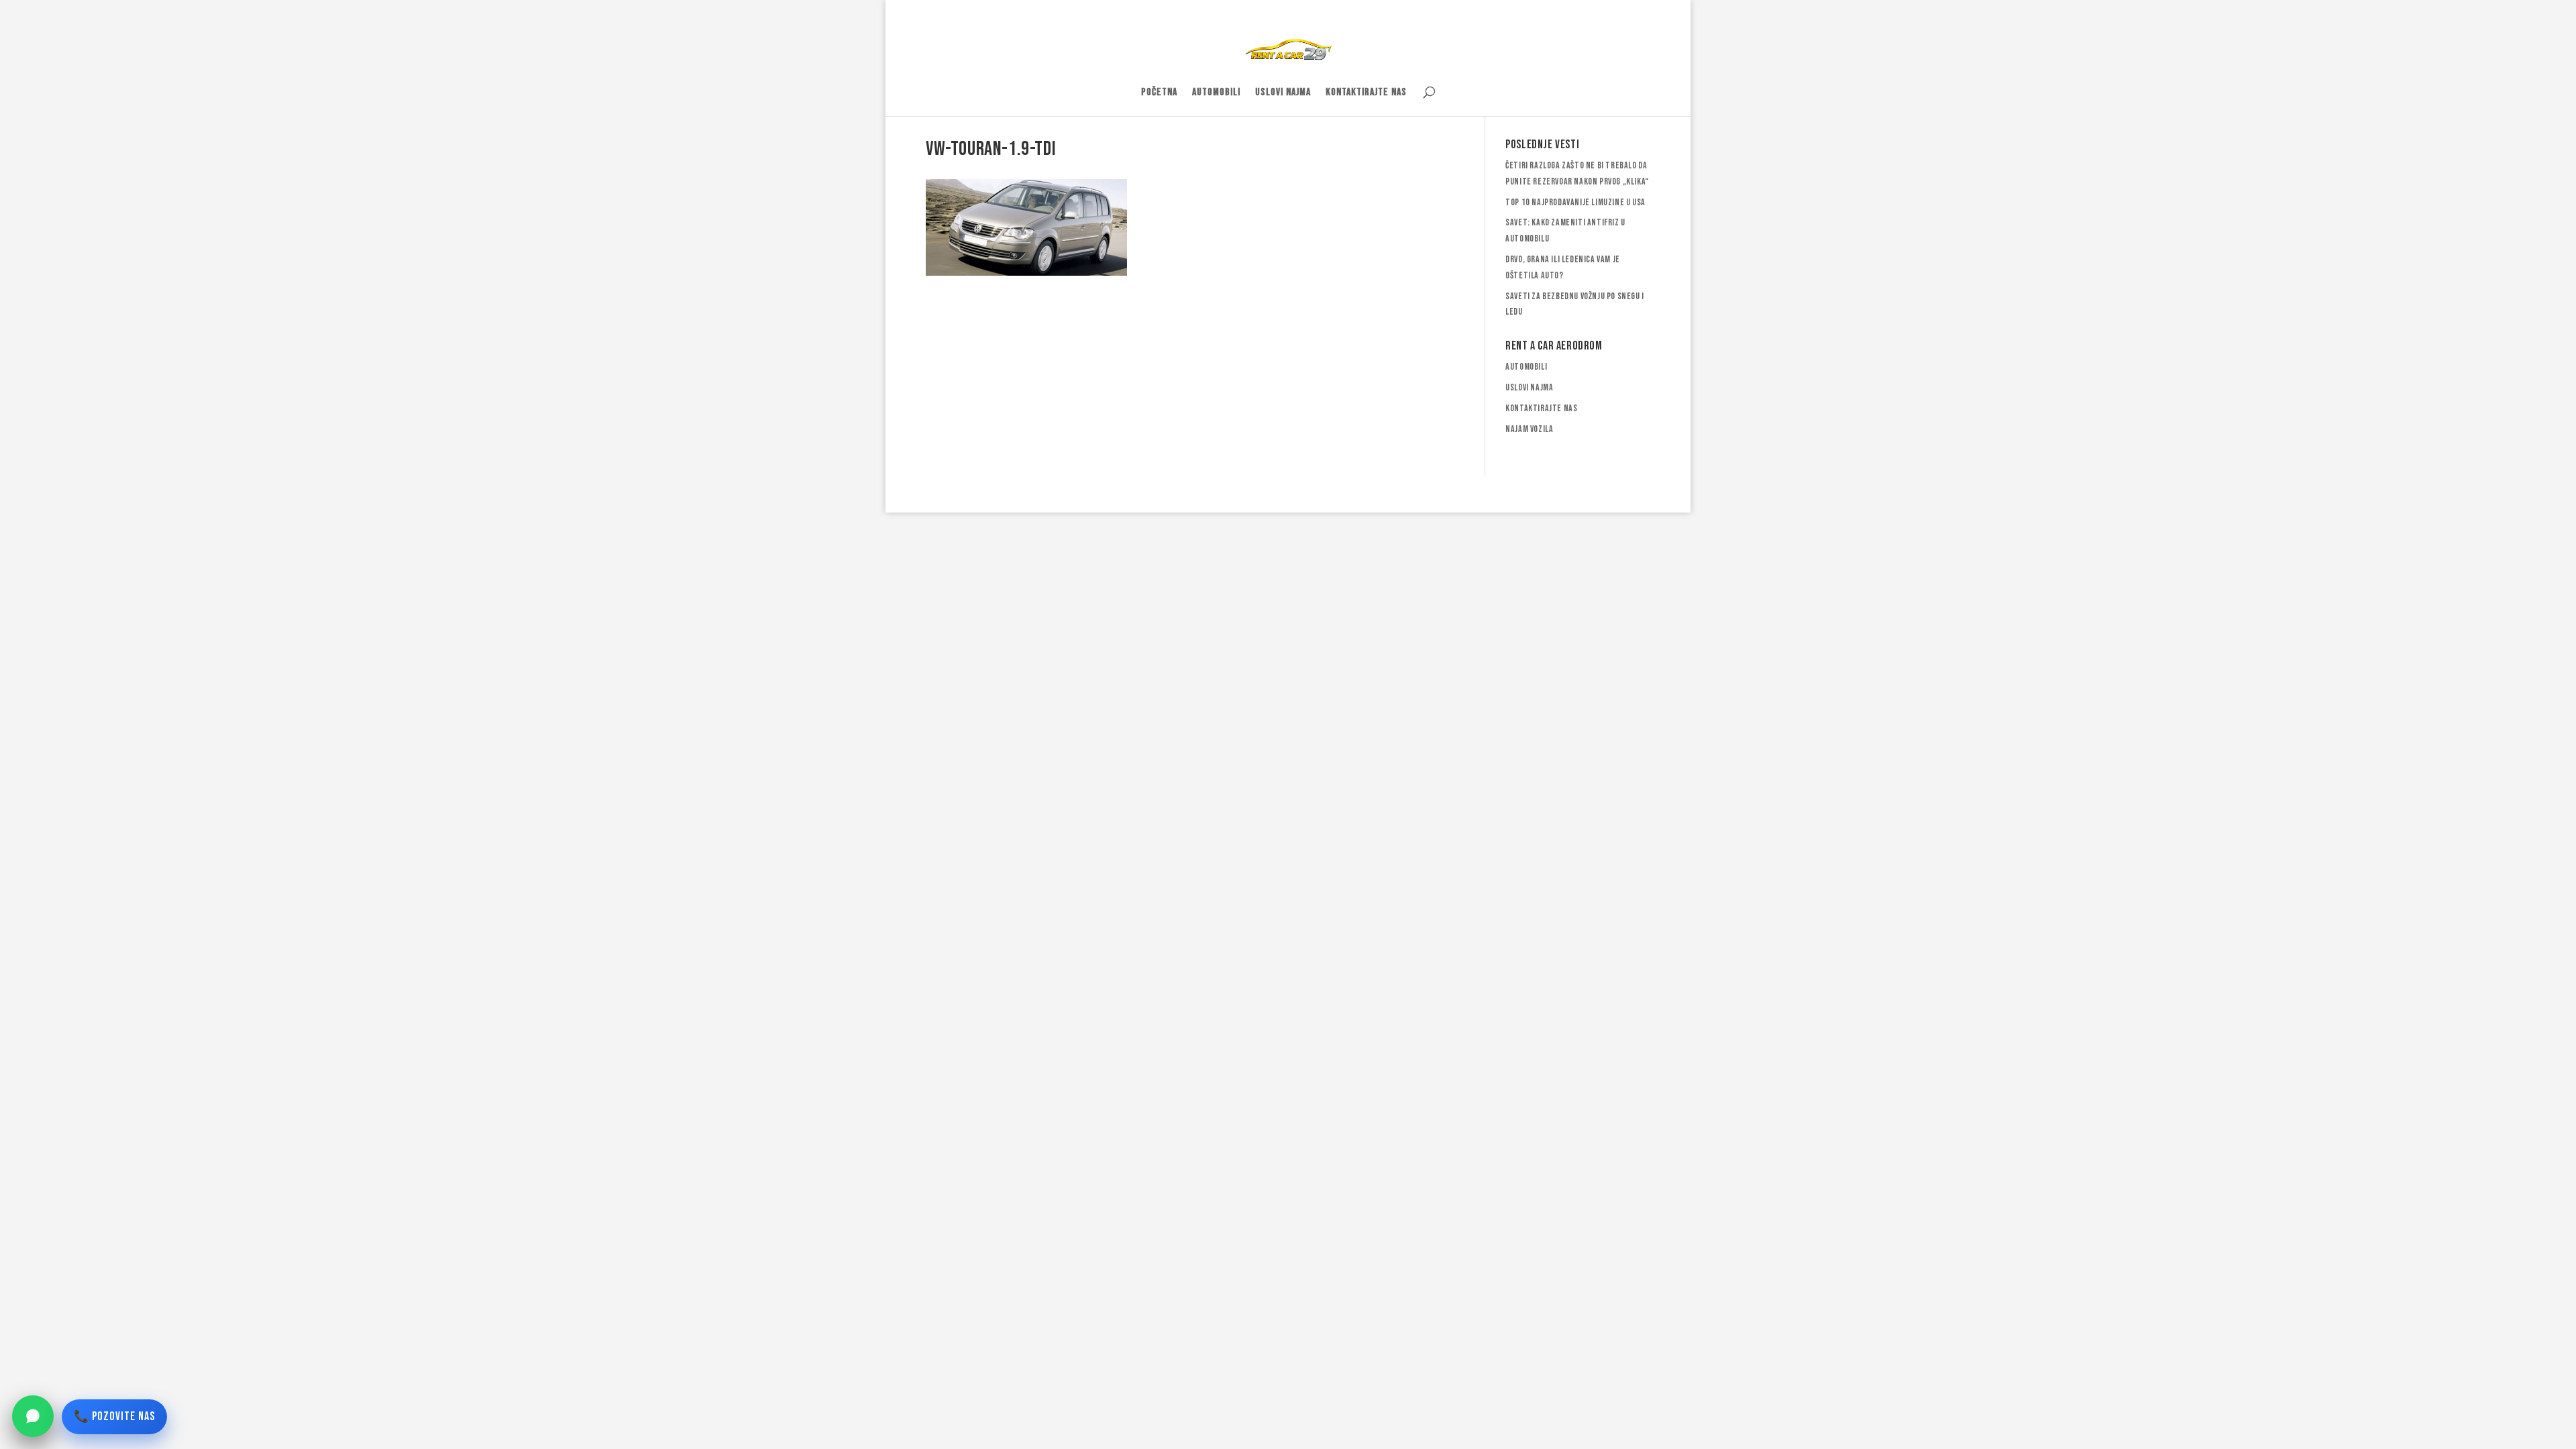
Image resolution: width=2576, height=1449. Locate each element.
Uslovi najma (1283, 93)
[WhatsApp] (33, 1416)
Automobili (1216, 93)
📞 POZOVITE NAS (114, 1416)
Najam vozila (1529, 429)
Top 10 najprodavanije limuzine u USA (1575, 202)
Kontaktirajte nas (1366, 93)
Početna (1159, 93)
